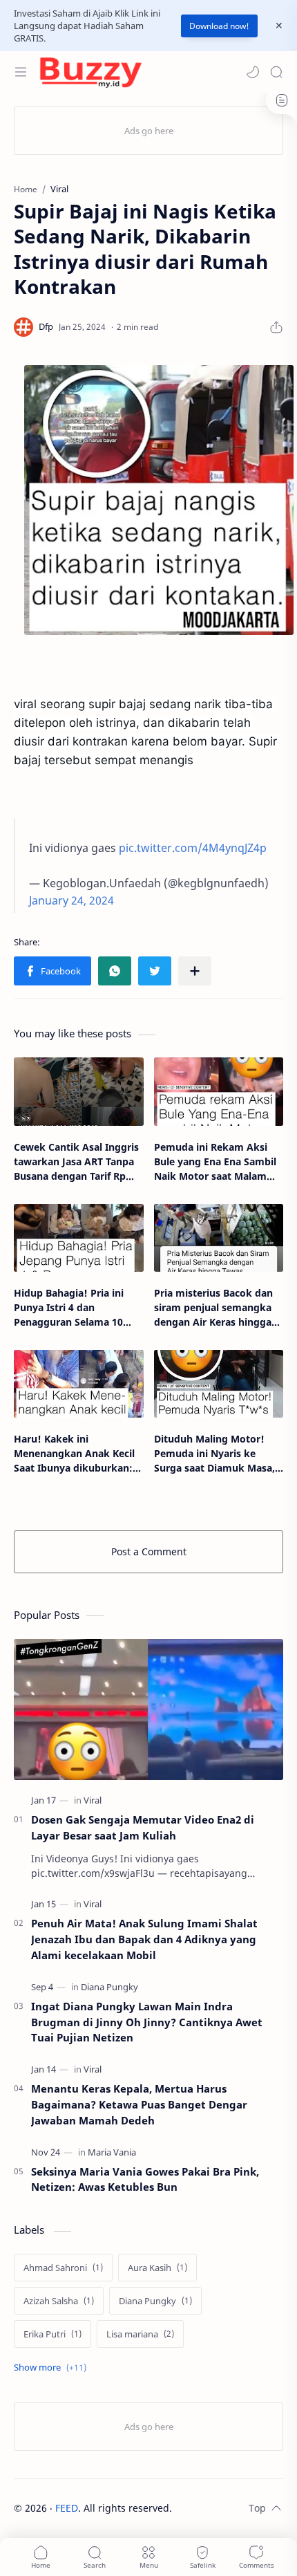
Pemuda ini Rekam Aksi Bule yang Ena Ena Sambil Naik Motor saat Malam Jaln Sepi (215, 1162)
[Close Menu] (279, 26)
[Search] (276, 72)
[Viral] (93, 1800)
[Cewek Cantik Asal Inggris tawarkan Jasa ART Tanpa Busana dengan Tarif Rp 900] (79, 1091)
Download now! (219, 26)
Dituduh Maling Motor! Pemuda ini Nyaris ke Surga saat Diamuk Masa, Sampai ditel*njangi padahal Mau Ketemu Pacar (214, 1454)
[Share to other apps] (195, 971)
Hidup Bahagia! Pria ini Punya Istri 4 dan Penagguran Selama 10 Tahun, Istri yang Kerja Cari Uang (78, 1308)
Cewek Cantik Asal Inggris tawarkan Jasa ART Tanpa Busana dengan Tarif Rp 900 (76, 1162)
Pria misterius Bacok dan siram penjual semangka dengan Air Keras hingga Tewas (213, 1308)
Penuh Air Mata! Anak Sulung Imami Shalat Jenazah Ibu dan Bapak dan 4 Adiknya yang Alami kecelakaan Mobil (144, 1939)
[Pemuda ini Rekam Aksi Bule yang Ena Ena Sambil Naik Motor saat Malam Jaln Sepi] (219, 1091)
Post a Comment (149, 1551)
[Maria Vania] (112, 2152)
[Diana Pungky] (109, 1987)
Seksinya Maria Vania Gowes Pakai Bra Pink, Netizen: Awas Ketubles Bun (145, 2179)
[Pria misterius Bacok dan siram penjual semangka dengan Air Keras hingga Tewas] (219, 1238)
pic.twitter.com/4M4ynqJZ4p (193, 848)
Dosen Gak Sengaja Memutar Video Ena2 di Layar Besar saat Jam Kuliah (143, 1827)
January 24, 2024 (71, 900)
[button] (253, 72)
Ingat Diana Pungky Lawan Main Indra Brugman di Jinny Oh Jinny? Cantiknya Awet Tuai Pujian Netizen (147, 2022)
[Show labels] (53, 2367)
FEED (67, 2508)
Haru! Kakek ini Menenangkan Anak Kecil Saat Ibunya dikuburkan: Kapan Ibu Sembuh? (74, 1454)
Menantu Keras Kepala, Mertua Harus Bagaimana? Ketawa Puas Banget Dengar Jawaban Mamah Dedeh (139, 2104)
